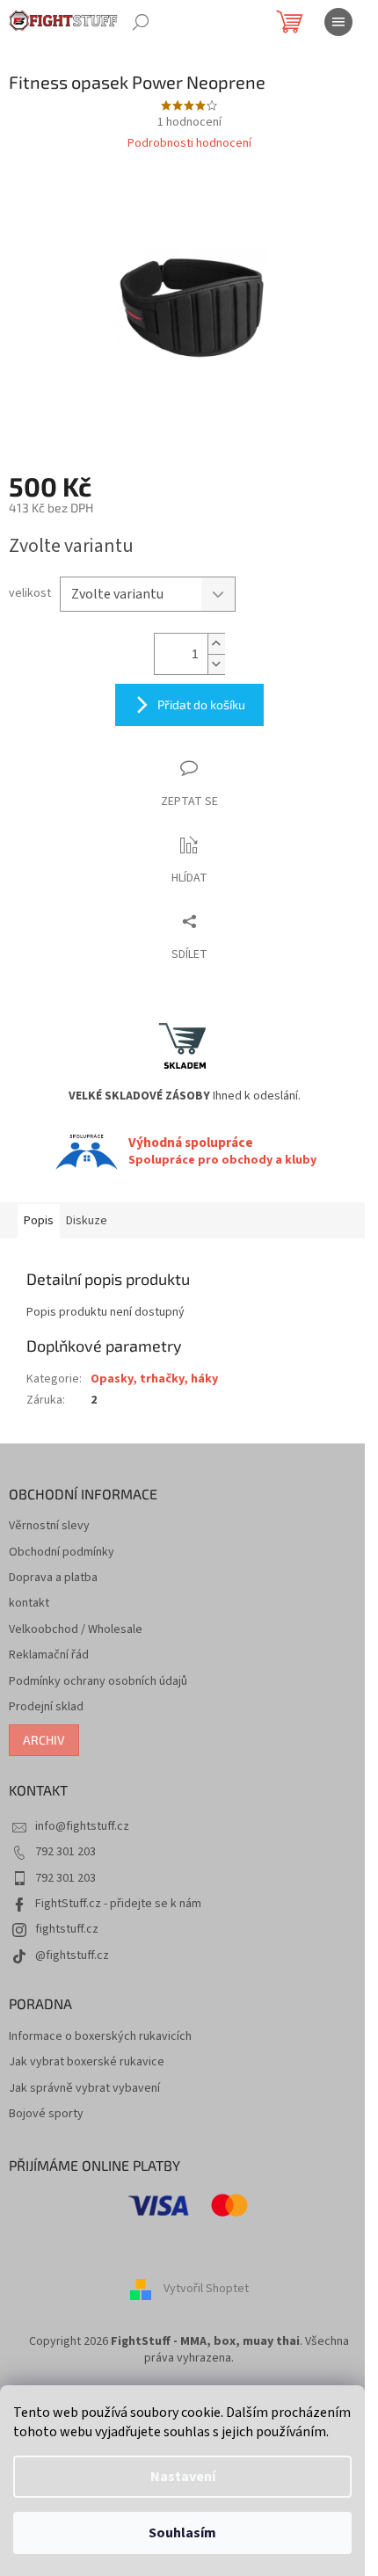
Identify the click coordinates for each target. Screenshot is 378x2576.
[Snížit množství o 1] (216, 664)
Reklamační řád (49, 1655)
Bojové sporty (46, 2114)
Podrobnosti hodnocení (189, 144)
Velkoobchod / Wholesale (76, 1630)
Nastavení (183, 2477)
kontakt (29, 1604)
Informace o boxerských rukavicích (100, 2037)
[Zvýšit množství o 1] (216, 644)
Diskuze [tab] (87, 1221)
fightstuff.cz (67, 1929)
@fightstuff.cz (72, 1956)
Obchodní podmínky (62, 1553)
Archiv (44, 1740)
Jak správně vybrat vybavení (84, 2089)
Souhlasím (182, 2533)
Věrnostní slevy (49, 1526)
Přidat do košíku (201, 704)
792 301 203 (65, 1852)
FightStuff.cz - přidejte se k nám (118, 1904)
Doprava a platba (53, 1578)
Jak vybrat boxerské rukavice (87, 2062)
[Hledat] (141, 22)
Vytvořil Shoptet (206, 2289)
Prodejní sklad (46, 1707)
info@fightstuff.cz (82, 1826)
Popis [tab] (39, 1221)
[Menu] (338, 22)
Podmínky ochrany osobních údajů (98, 1682)
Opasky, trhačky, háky (154, 1379)
